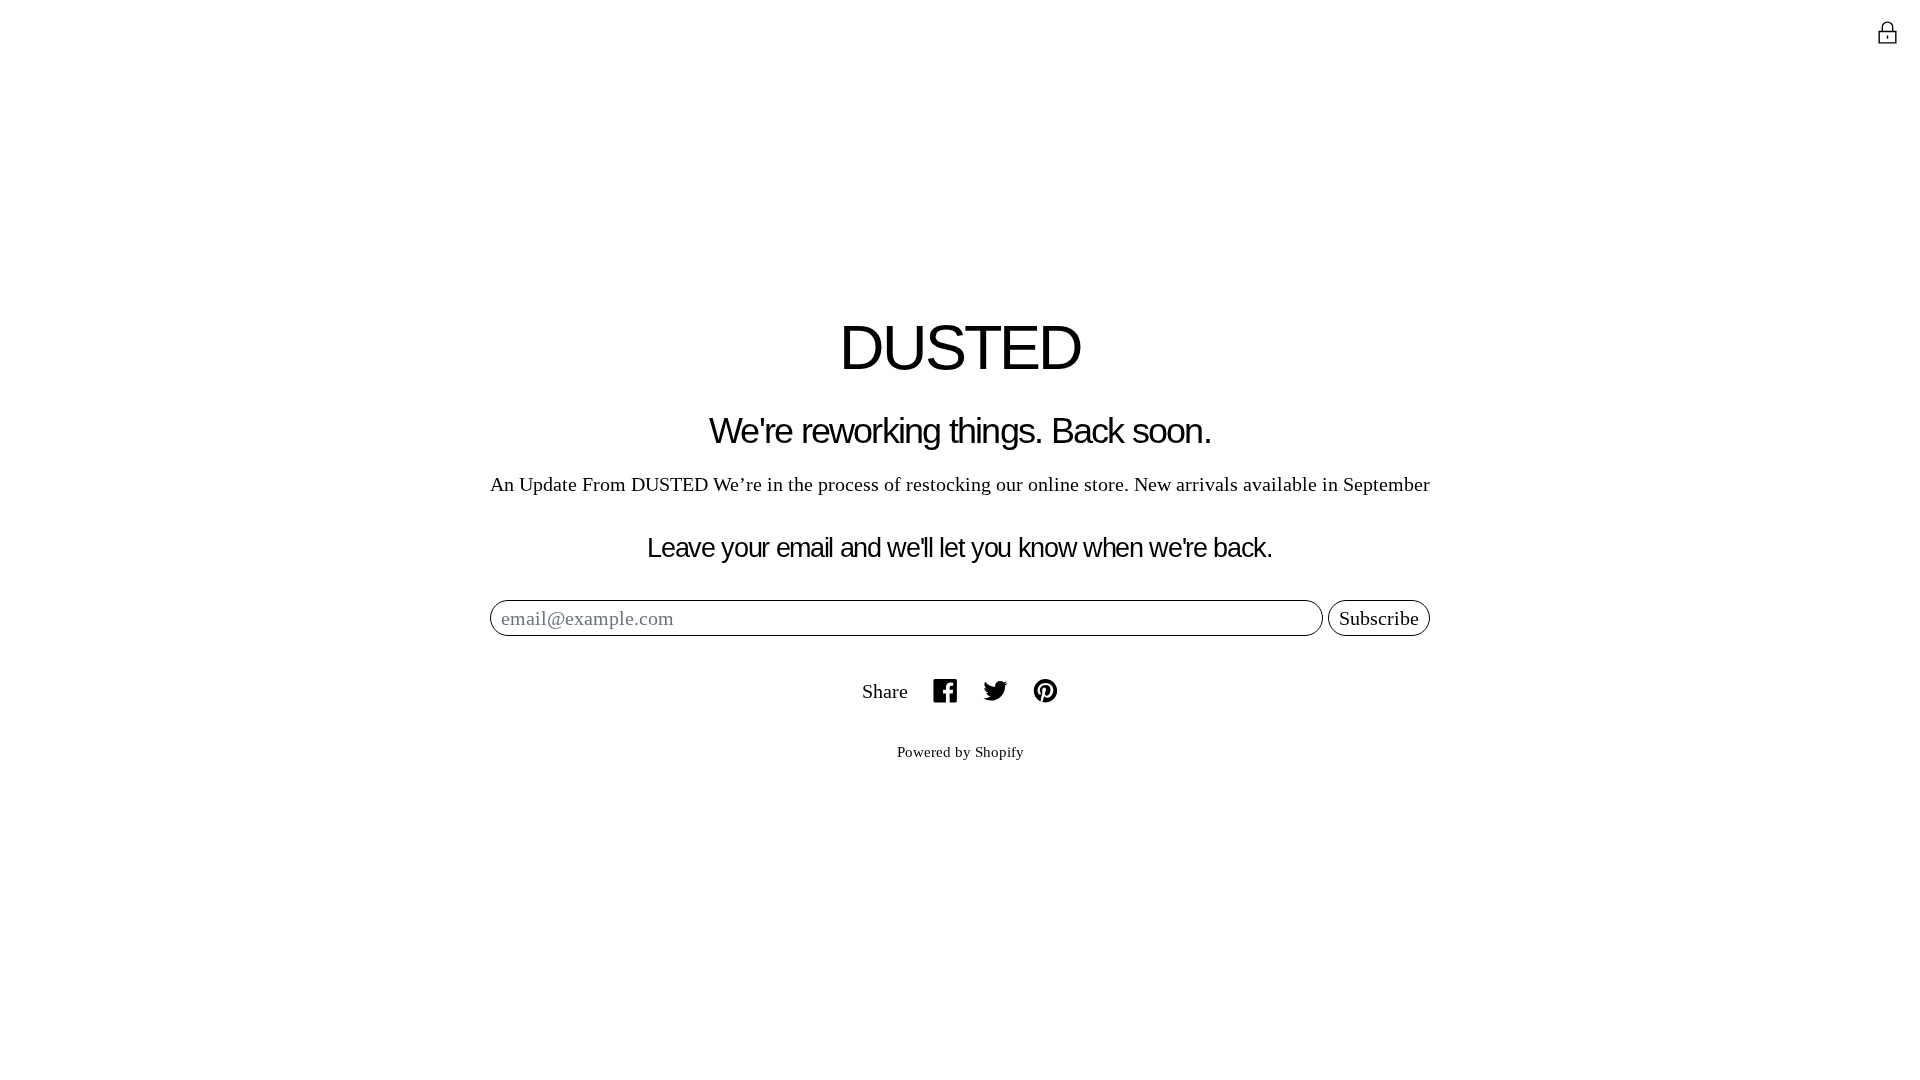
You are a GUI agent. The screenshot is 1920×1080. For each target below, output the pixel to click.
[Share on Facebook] (945, 690)
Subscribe (1379, 618)
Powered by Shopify (960, 752)
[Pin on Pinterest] (1045, 690)
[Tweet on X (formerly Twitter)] (995, 690)
